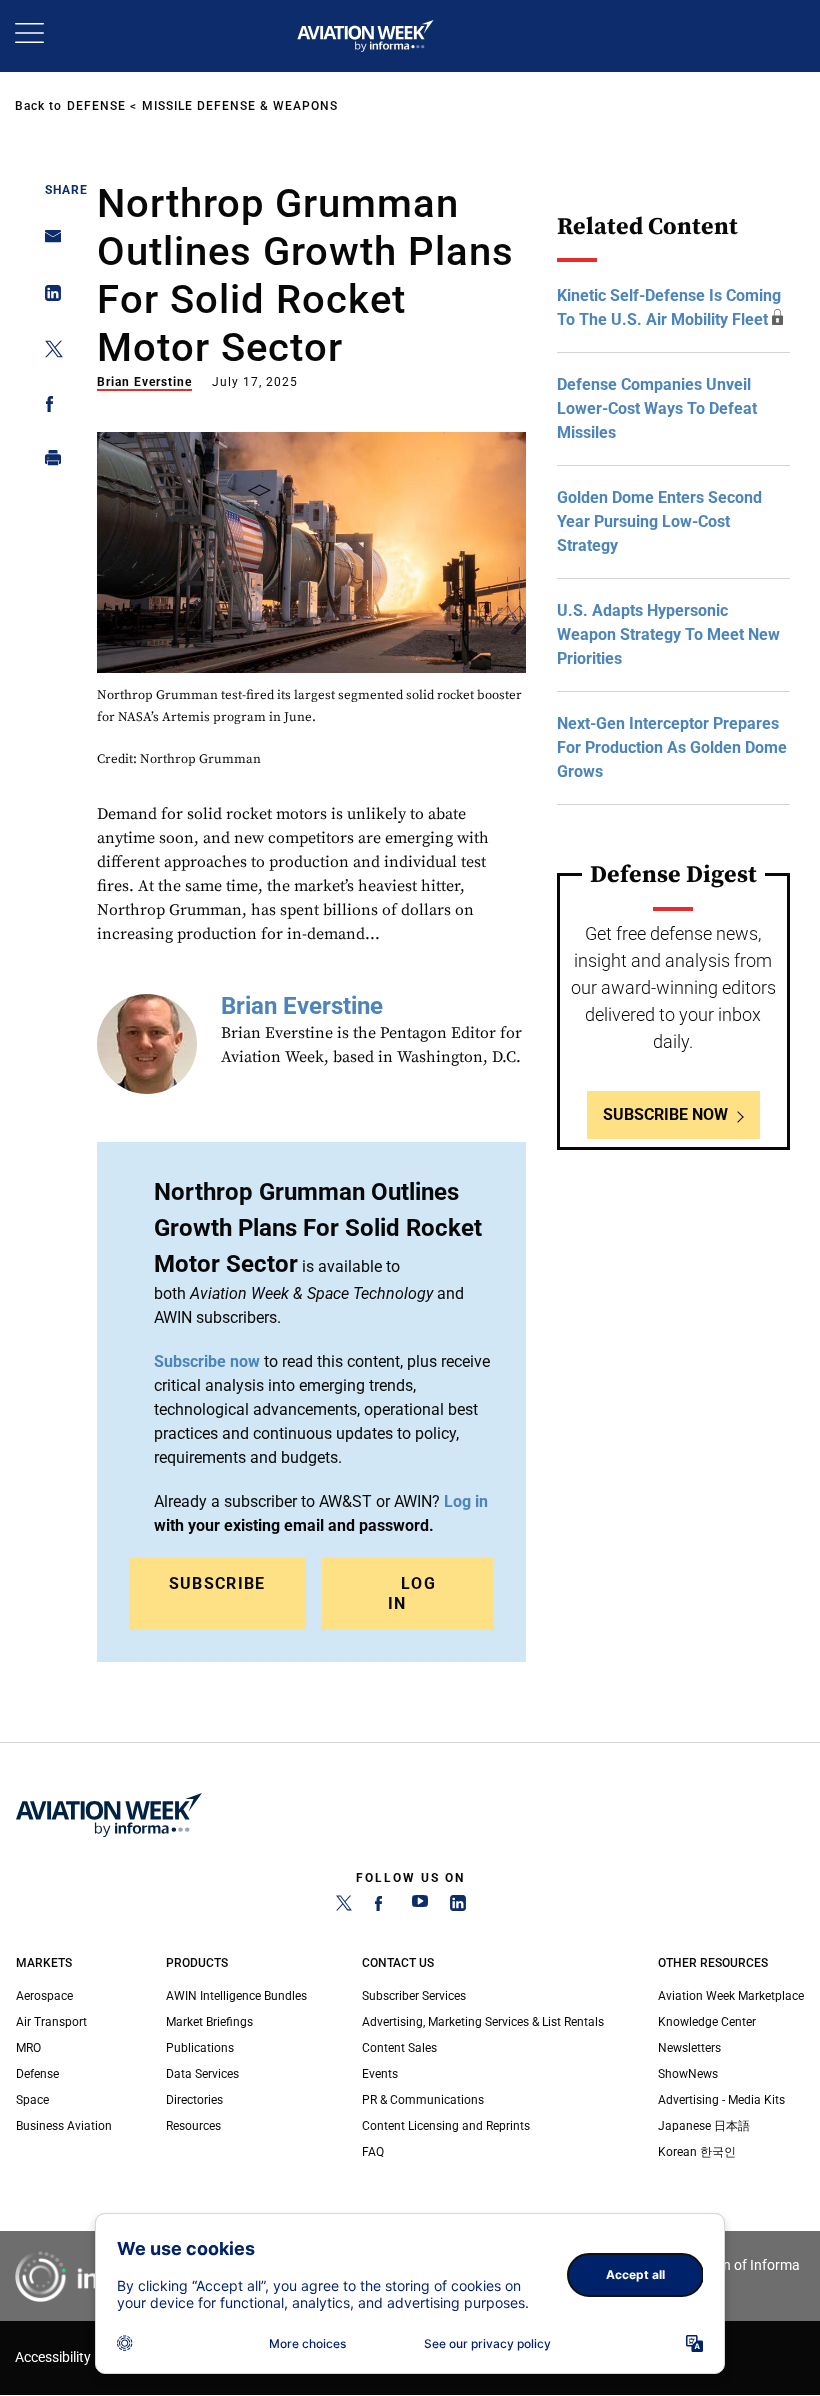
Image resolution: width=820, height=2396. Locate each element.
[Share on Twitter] (47, 352)
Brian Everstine (144, 382)
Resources (193, 2126)
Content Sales (399, 2048)
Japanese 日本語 (704, 2126)
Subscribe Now (665, 1114)
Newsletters (689, 2048)
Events (380, 2074)
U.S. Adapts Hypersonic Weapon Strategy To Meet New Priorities (668, 634)
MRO (28, 2048)
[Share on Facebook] (47, 407)
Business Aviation (64, 2126)
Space (32, 2100)
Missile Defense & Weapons (240, 106)
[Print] (47, 462)
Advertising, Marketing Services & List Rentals (483, 2022)
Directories (194, 2100)
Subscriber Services (414, 1996)
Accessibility (53, 2357)
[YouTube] (420, 1907)
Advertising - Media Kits (721, 2100)
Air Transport (51, 2022)
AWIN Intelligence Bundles (236, 1996)
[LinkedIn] (458, 1907)
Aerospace (44, 1996)
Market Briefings (209, 2022)
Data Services (202, 2074)
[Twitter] (344, 1907)
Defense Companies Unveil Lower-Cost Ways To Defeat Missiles (657, 408)
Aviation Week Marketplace (731, 1996)
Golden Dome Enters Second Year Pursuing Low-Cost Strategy (659, 521)
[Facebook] (382, 1907)
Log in (466, 1501)
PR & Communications (423, 2100)
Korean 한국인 (697, 2152)
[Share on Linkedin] (47, 297)
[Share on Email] (47, 242)
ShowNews (688, 2074)
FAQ (373, 2152)
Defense (96, 106)
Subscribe (217, 1583)
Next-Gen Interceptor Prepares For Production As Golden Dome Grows (672, 747)
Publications (200, 2048)
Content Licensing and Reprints (446, 2126)
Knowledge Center (707, 2022)
